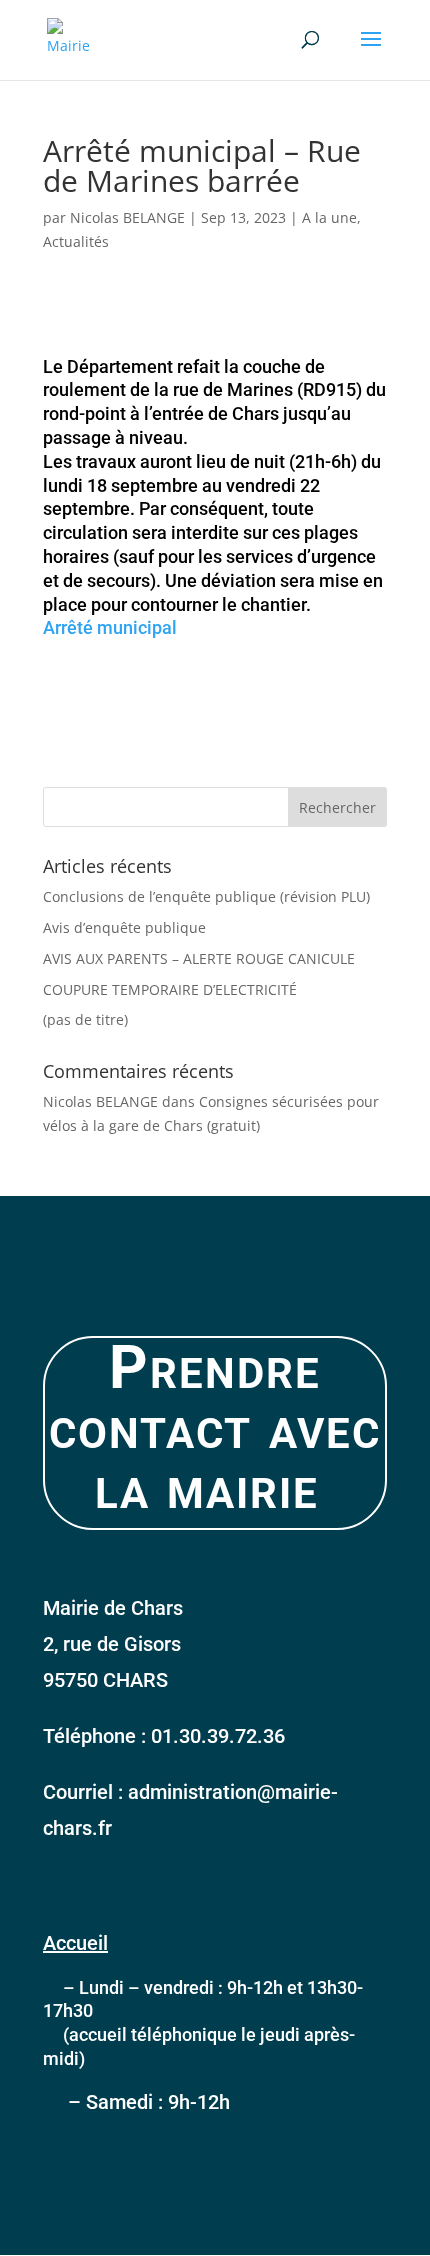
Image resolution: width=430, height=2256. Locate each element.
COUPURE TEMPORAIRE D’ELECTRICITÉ (170, 989)
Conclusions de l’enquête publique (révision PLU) (206, 896)
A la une (329, 217)
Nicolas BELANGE (127, 217)
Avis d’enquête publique (124, 927)
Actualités (76, 241)
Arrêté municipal (110, 627)
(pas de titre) (85, 1019)
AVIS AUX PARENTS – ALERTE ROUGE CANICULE (199, 958)
